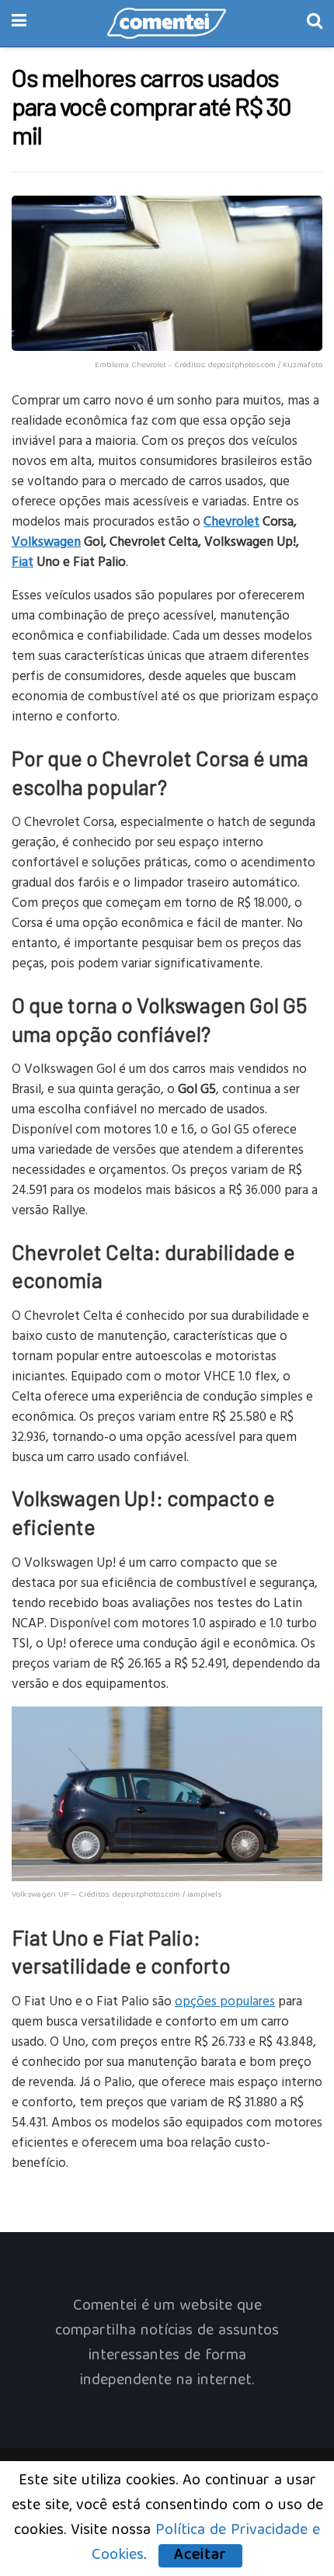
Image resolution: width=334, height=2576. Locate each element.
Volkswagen (46, 541)
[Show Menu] (19, 23)
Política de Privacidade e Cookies (206, 2543)
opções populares (225, 2000)
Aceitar (200, 2556)
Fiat (23, 561)
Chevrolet (231, 521)
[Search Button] (315, 23)
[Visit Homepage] (167, 23)
